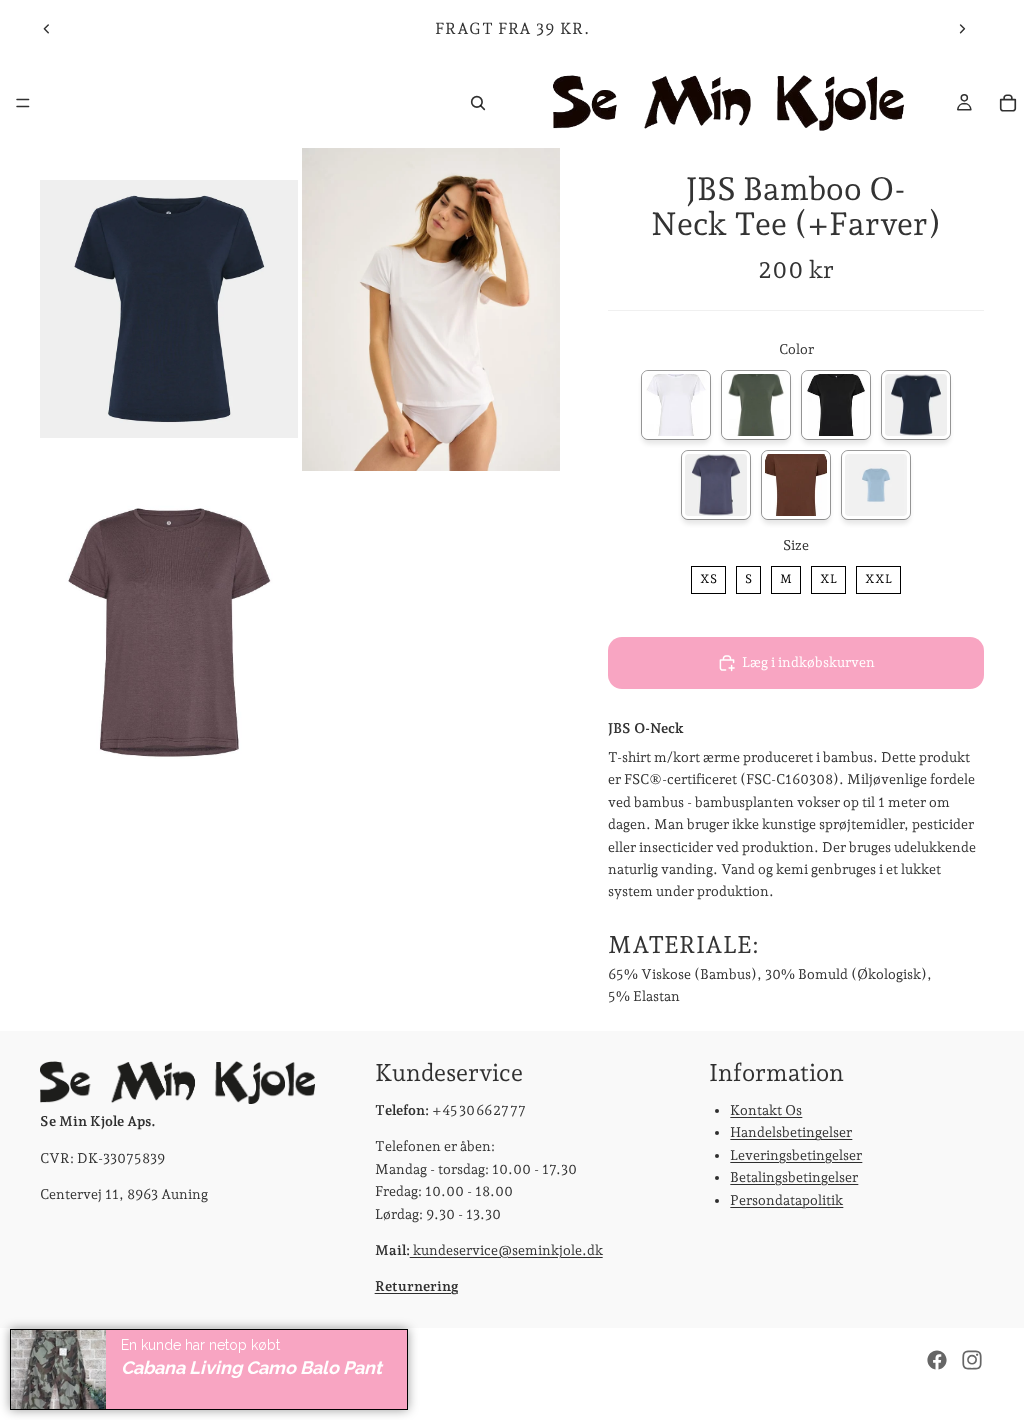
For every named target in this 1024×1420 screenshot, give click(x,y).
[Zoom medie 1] (169, 309)
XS (708, 576)
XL (828, 576)
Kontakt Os (766, 1110)
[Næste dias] (962, 29)
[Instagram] (972, 1360)
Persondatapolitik (786, 1200)
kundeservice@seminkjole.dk (506, 1250)
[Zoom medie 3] (169, 632)
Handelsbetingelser (791, 1133)
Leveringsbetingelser (796, 1155)
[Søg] (478, 103)
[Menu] (23, 103)
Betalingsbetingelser (794, 1178)
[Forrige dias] (47, 29)
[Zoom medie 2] (431, 309)
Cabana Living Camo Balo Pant (251, 1367)
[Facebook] (937, 1360)
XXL (879, 576)
